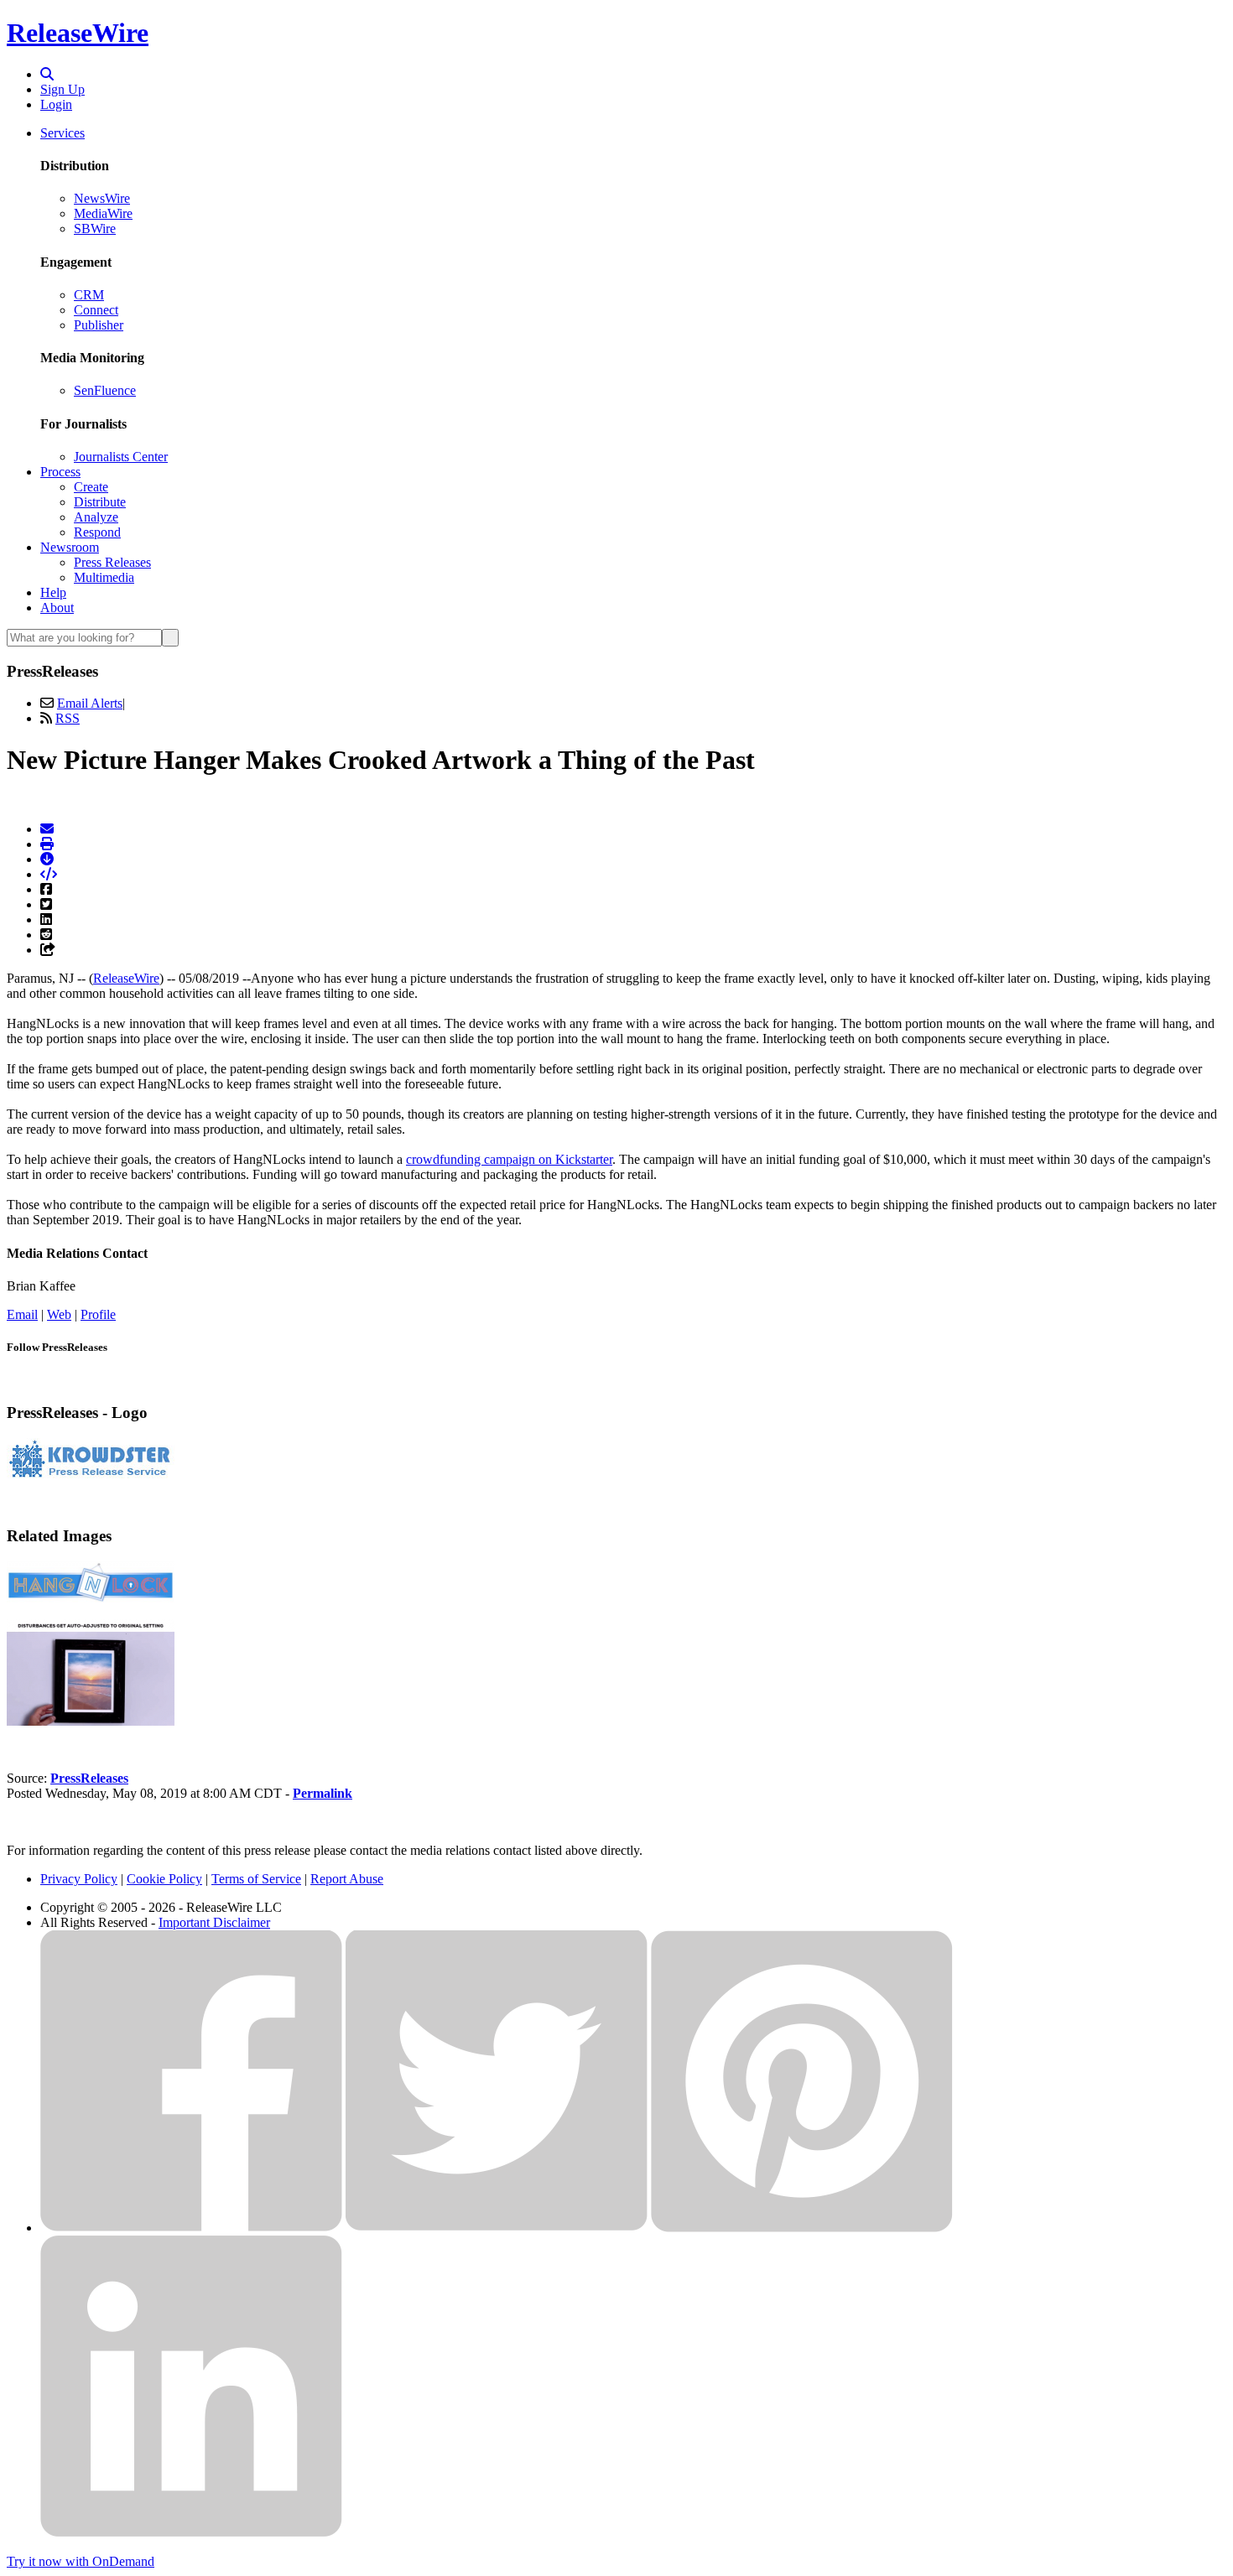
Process (60, 472)
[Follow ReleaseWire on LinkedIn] (191, 2533)
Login (56, 104)
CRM (89, 295)
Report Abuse (347, 1879)
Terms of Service (256, 1879)
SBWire (95, 229)
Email (22, 1314)
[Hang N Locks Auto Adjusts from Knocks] (91, 1721)
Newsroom (70, 547)
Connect (96, 310)
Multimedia (104, 577)
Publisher (99, 325)
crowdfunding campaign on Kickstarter (509, 1159)
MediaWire (103, 213)
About (57, 608)
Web (59, 1314)
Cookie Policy (164, 1879)
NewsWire (102, 198)
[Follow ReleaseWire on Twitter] (497, 2228)
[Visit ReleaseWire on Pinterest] (802, 2228)
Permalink (323, 1793)
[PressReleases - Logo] (91, 1475)
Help (53, 592)
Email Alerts (90, 703)
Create (91, 487)
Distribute (100, 502)
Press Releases (112, 562)
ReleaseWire (78, 33)
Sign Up (62, 89)
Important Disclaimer (214, 1922)
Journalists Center (121, 457)
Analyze (96, 517)
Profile (98, 1314)
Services (62, 133)
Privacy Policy (79, 1879)
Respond (97, 532)
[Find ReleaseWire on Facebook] (191, 2228)
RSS (68, 718)
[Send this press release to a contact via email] (47, 829)
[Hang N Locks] (91, 1598)
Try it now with (81, 2561)
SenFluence (105, 390)
